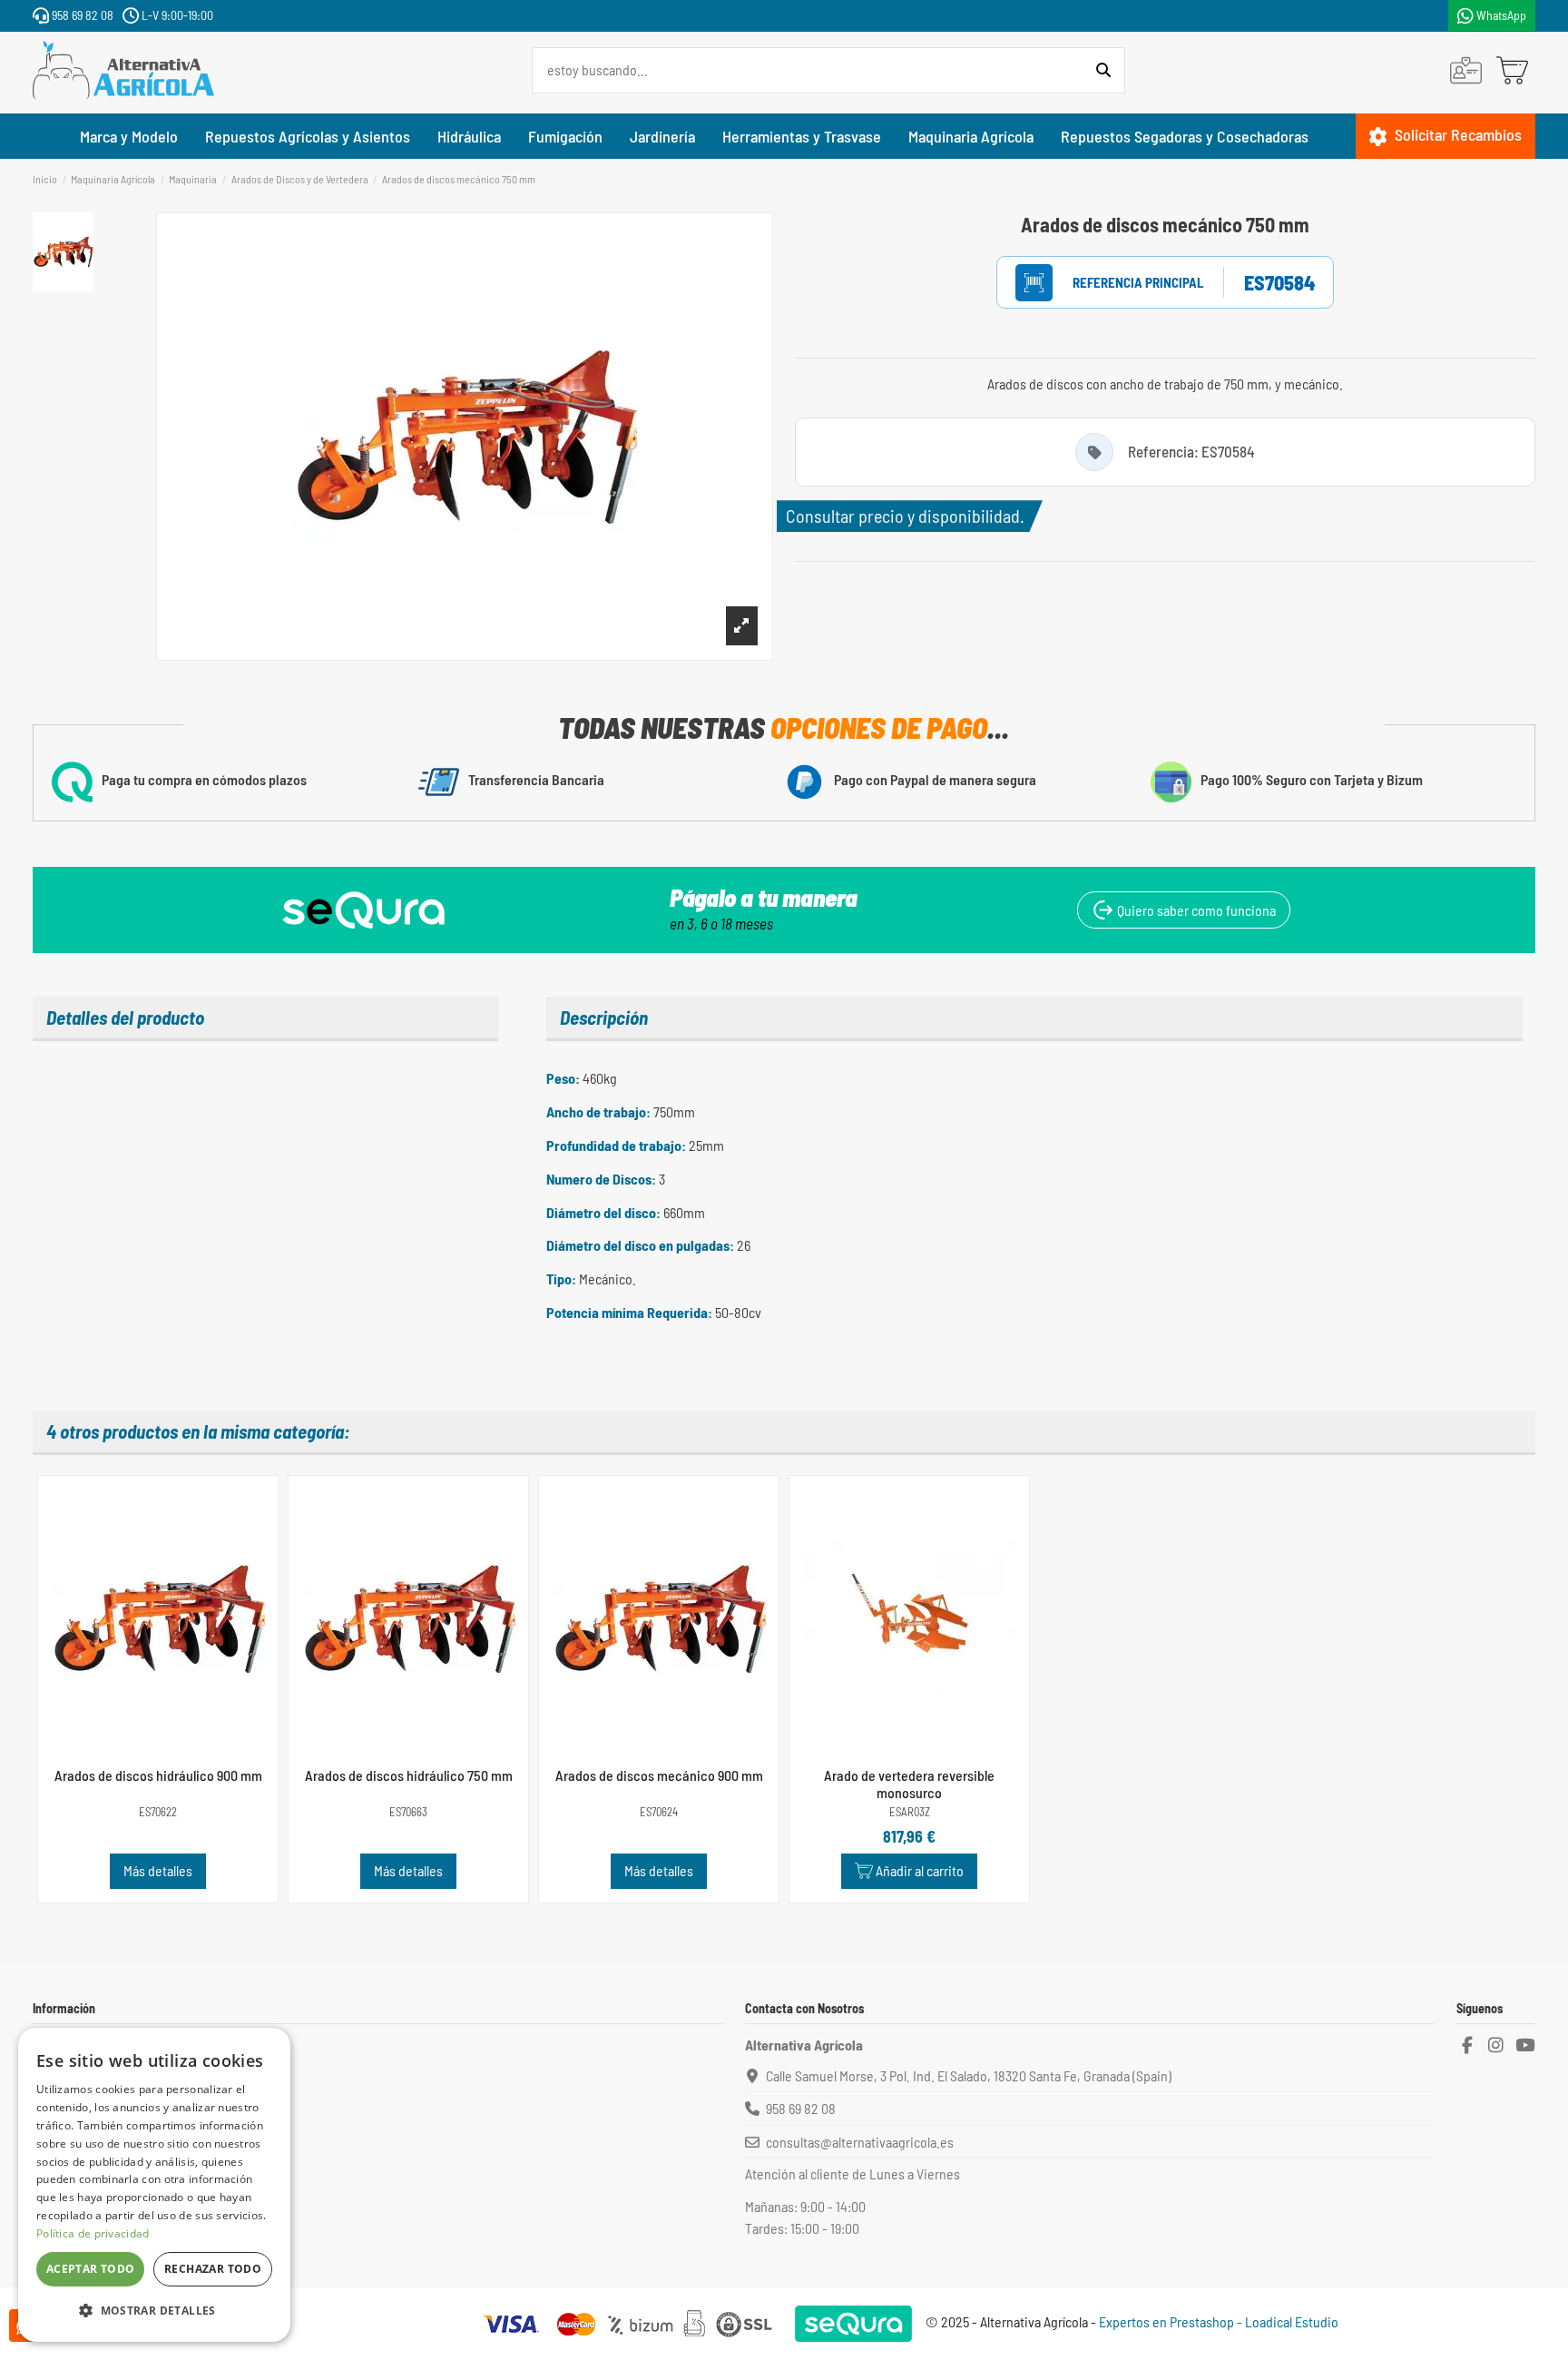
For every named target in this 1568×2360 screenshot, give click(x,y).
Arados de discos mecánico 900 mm (659, 1775)
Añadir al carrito (920, 1870)
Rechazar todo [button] (213, 2269)
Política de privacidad (93, 2233)
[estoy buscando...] (1103, 71)
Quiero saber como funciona (1195, 910)
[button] (154, 2311)
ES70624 (659, 1812)
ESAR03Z (910, 1812)
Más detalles (158, 1870)
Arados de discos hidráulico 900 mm (158, 1775)
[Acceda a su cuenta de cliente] (1466, 70)
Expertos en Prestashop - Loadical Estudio (1219, 2321)
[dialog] (154, 2185)
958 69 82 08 (81, 15)
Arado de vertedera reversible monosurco (909, 1784)
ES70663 (408, 1812)
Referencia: (1119, 283)
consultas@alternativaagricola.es (860, 2142)
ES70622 (158, 1812)
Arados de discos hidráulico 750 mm (409, 1775)
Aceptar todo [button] (91, 2269)
